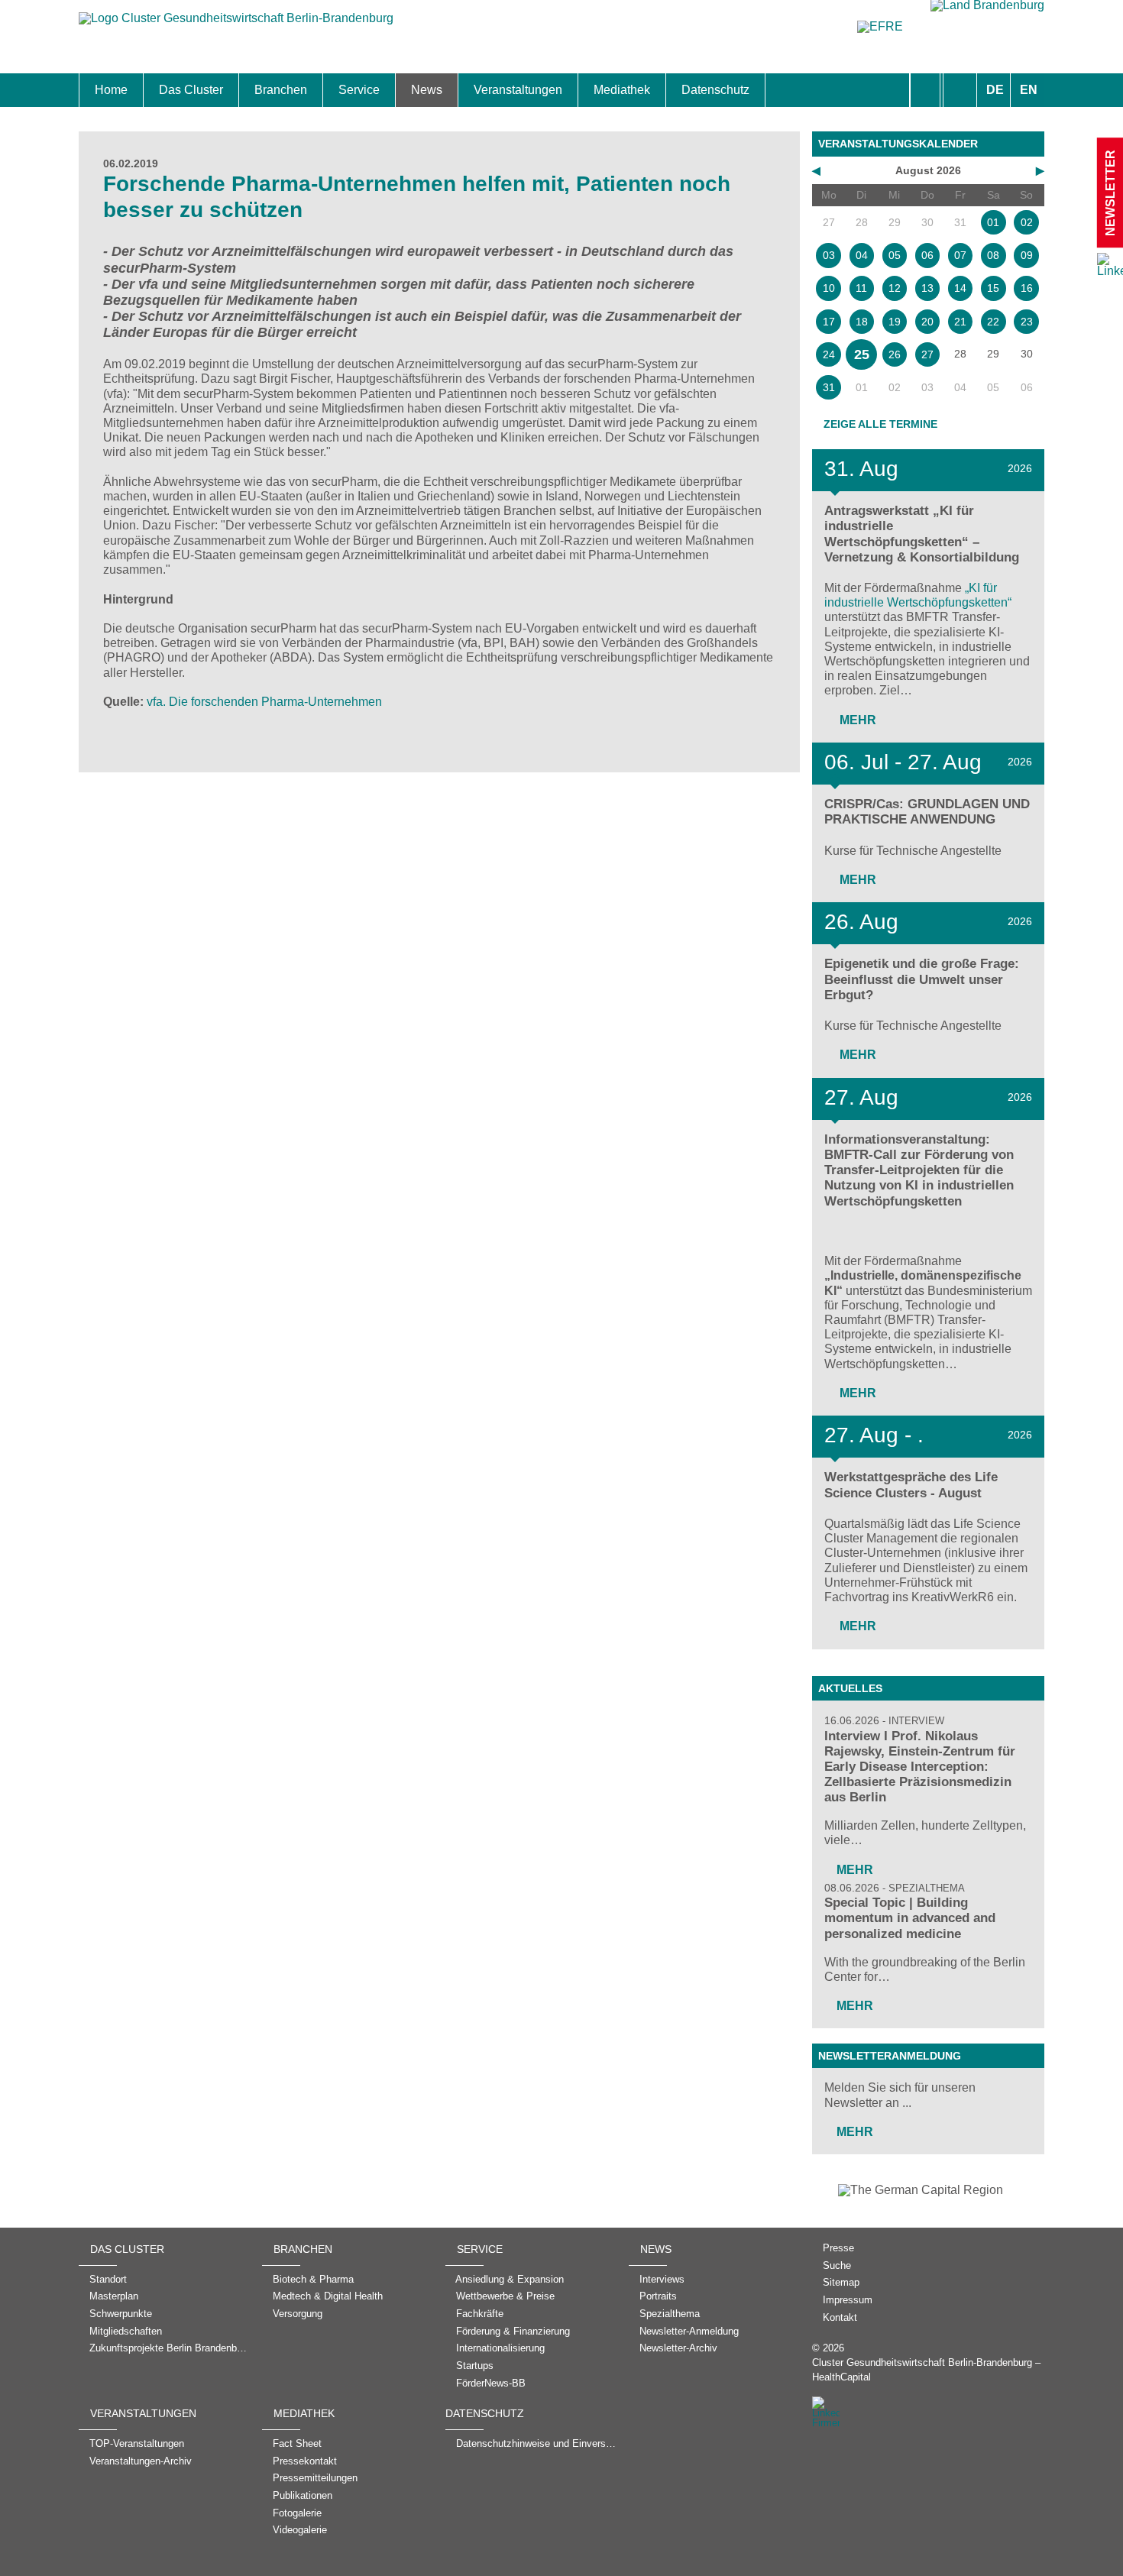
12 (895, 288)
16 (1027, 288)
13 (927, 288)
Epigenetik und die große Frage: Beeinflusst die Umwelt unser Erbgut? (922, 979)
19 (895, 322)
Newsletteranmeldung (890, 2056)
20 (927, 322)
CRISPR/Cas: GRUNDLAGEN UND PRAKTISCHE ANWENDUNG (927, 812)
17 (829, 322)
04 (862, 255)
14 (960, 288)
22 (993, 322)
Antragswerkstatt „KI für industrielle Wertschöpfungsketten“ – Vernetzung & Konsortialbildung (922, 534)
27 (927, 354)
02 (1027, 222)
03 (829, 255)
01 (993, 222)
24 (829, 354)
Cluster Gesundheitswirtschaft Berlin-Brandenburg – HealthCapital (926, 2370)
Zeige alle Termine (880, 424)
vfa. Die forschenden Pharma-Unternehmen (264, 702)
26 (895, 354)
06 (927, 255)
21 (960, 322)
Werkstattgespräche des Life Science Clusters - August (911, 1485)
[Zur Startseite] (236, 26)
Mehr (856, 720)
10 (829, 288)
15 (993, 288)
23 (1027, 322)
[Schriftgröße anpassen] (960, 90)
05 (895, 255)
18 (862, 322)
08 (993, 255)
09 (1027, 255)
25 (862, 354)
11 (861, 288)
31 (829, 387)
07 (960, 255)
